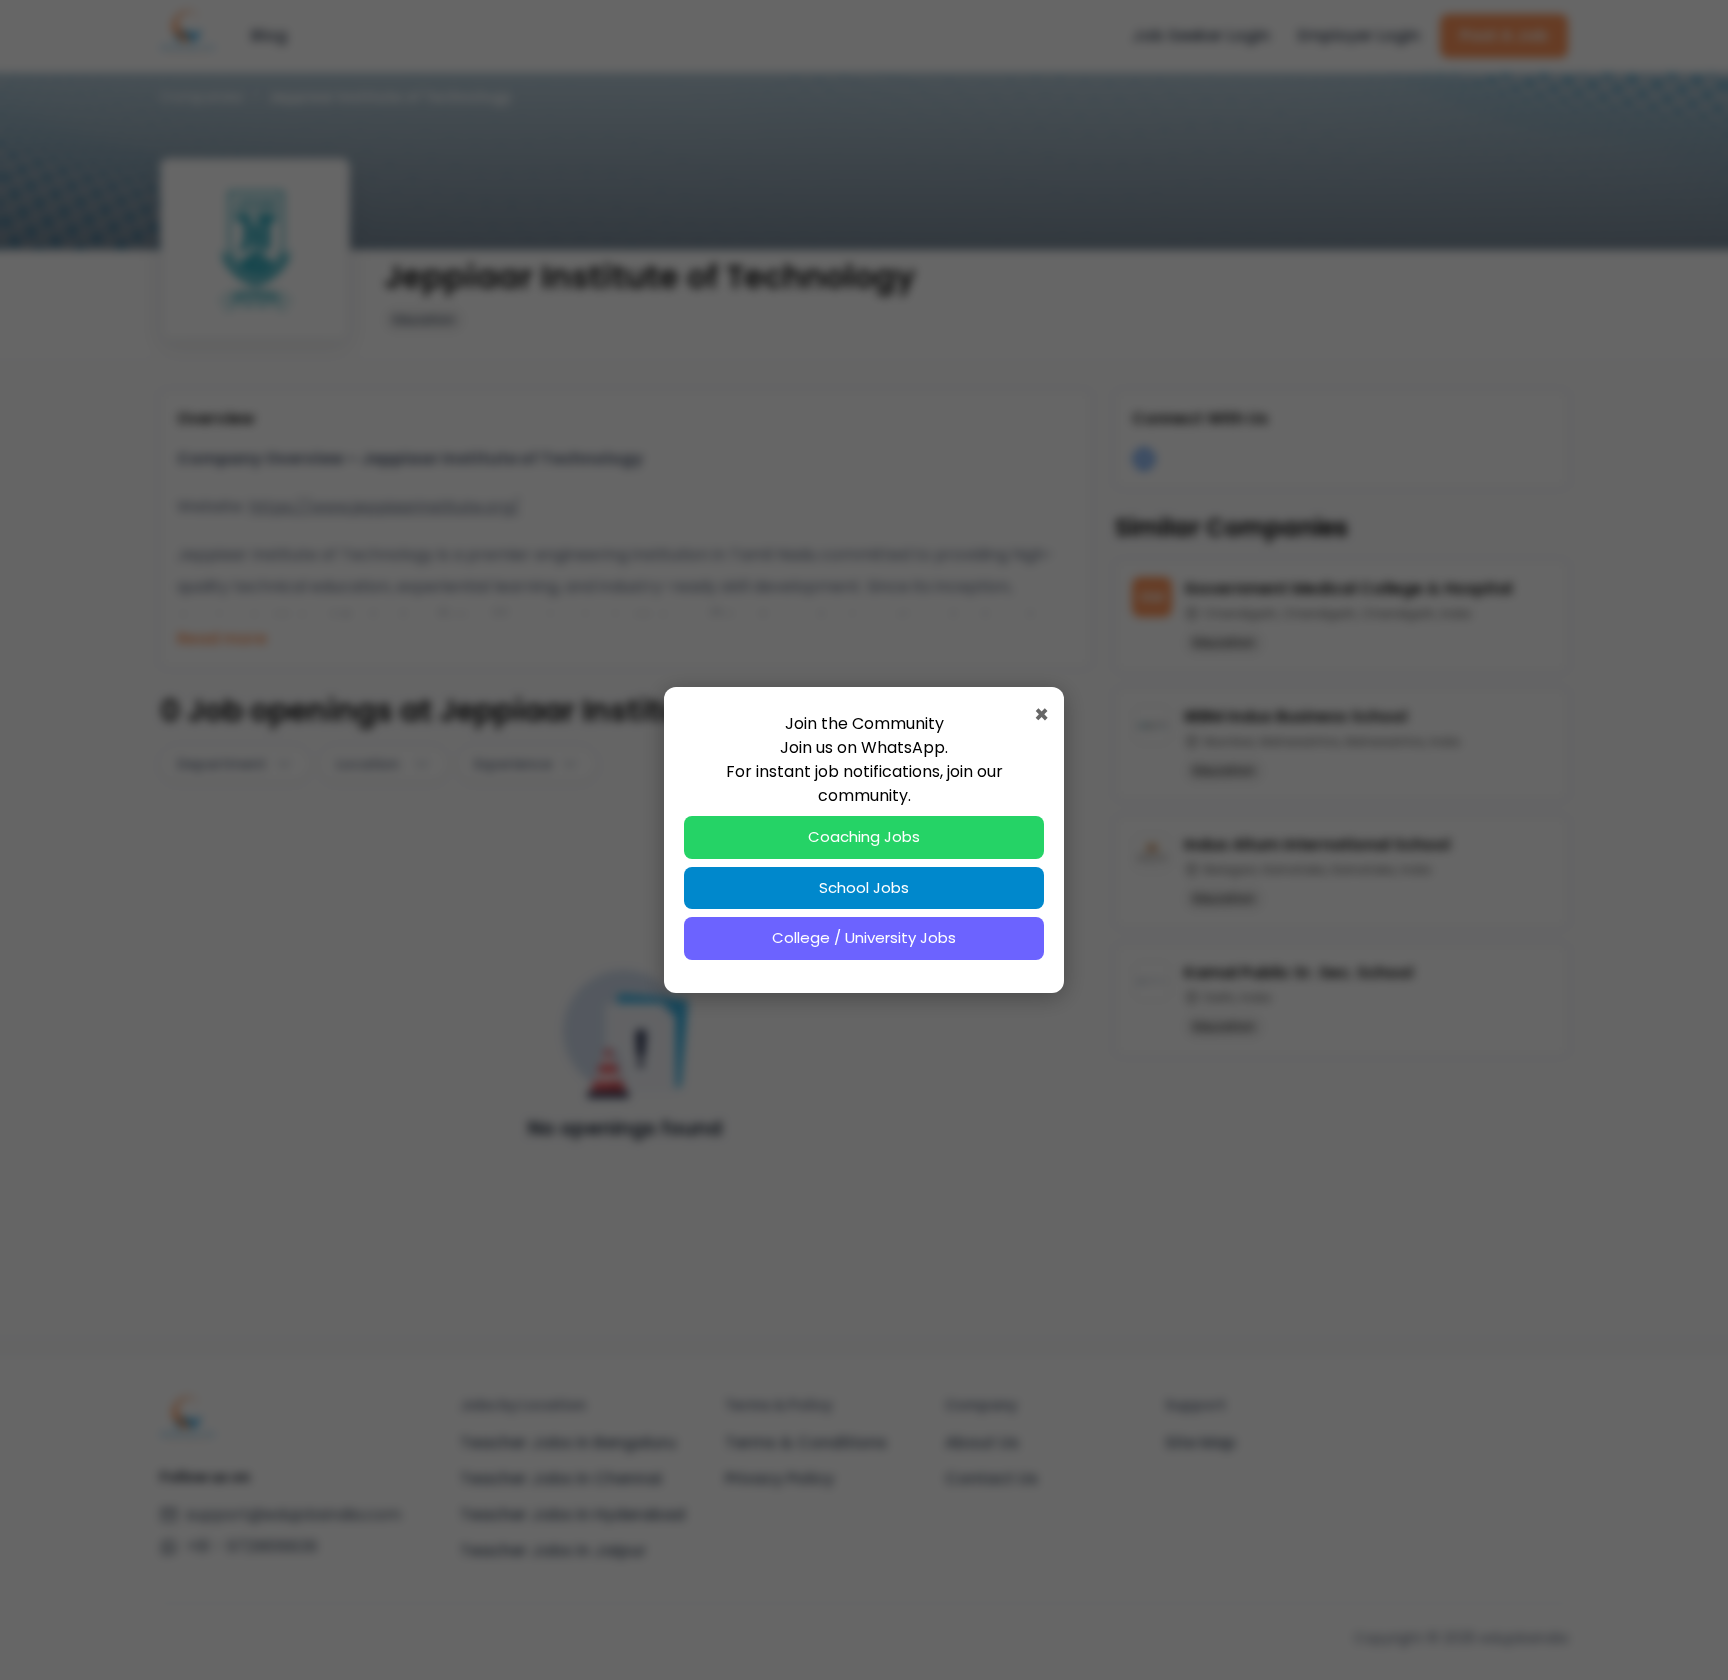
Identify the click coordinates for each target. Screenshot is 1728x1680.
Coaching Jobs (864, 836)
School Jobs (864, 887)
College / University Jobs (864, 937)
